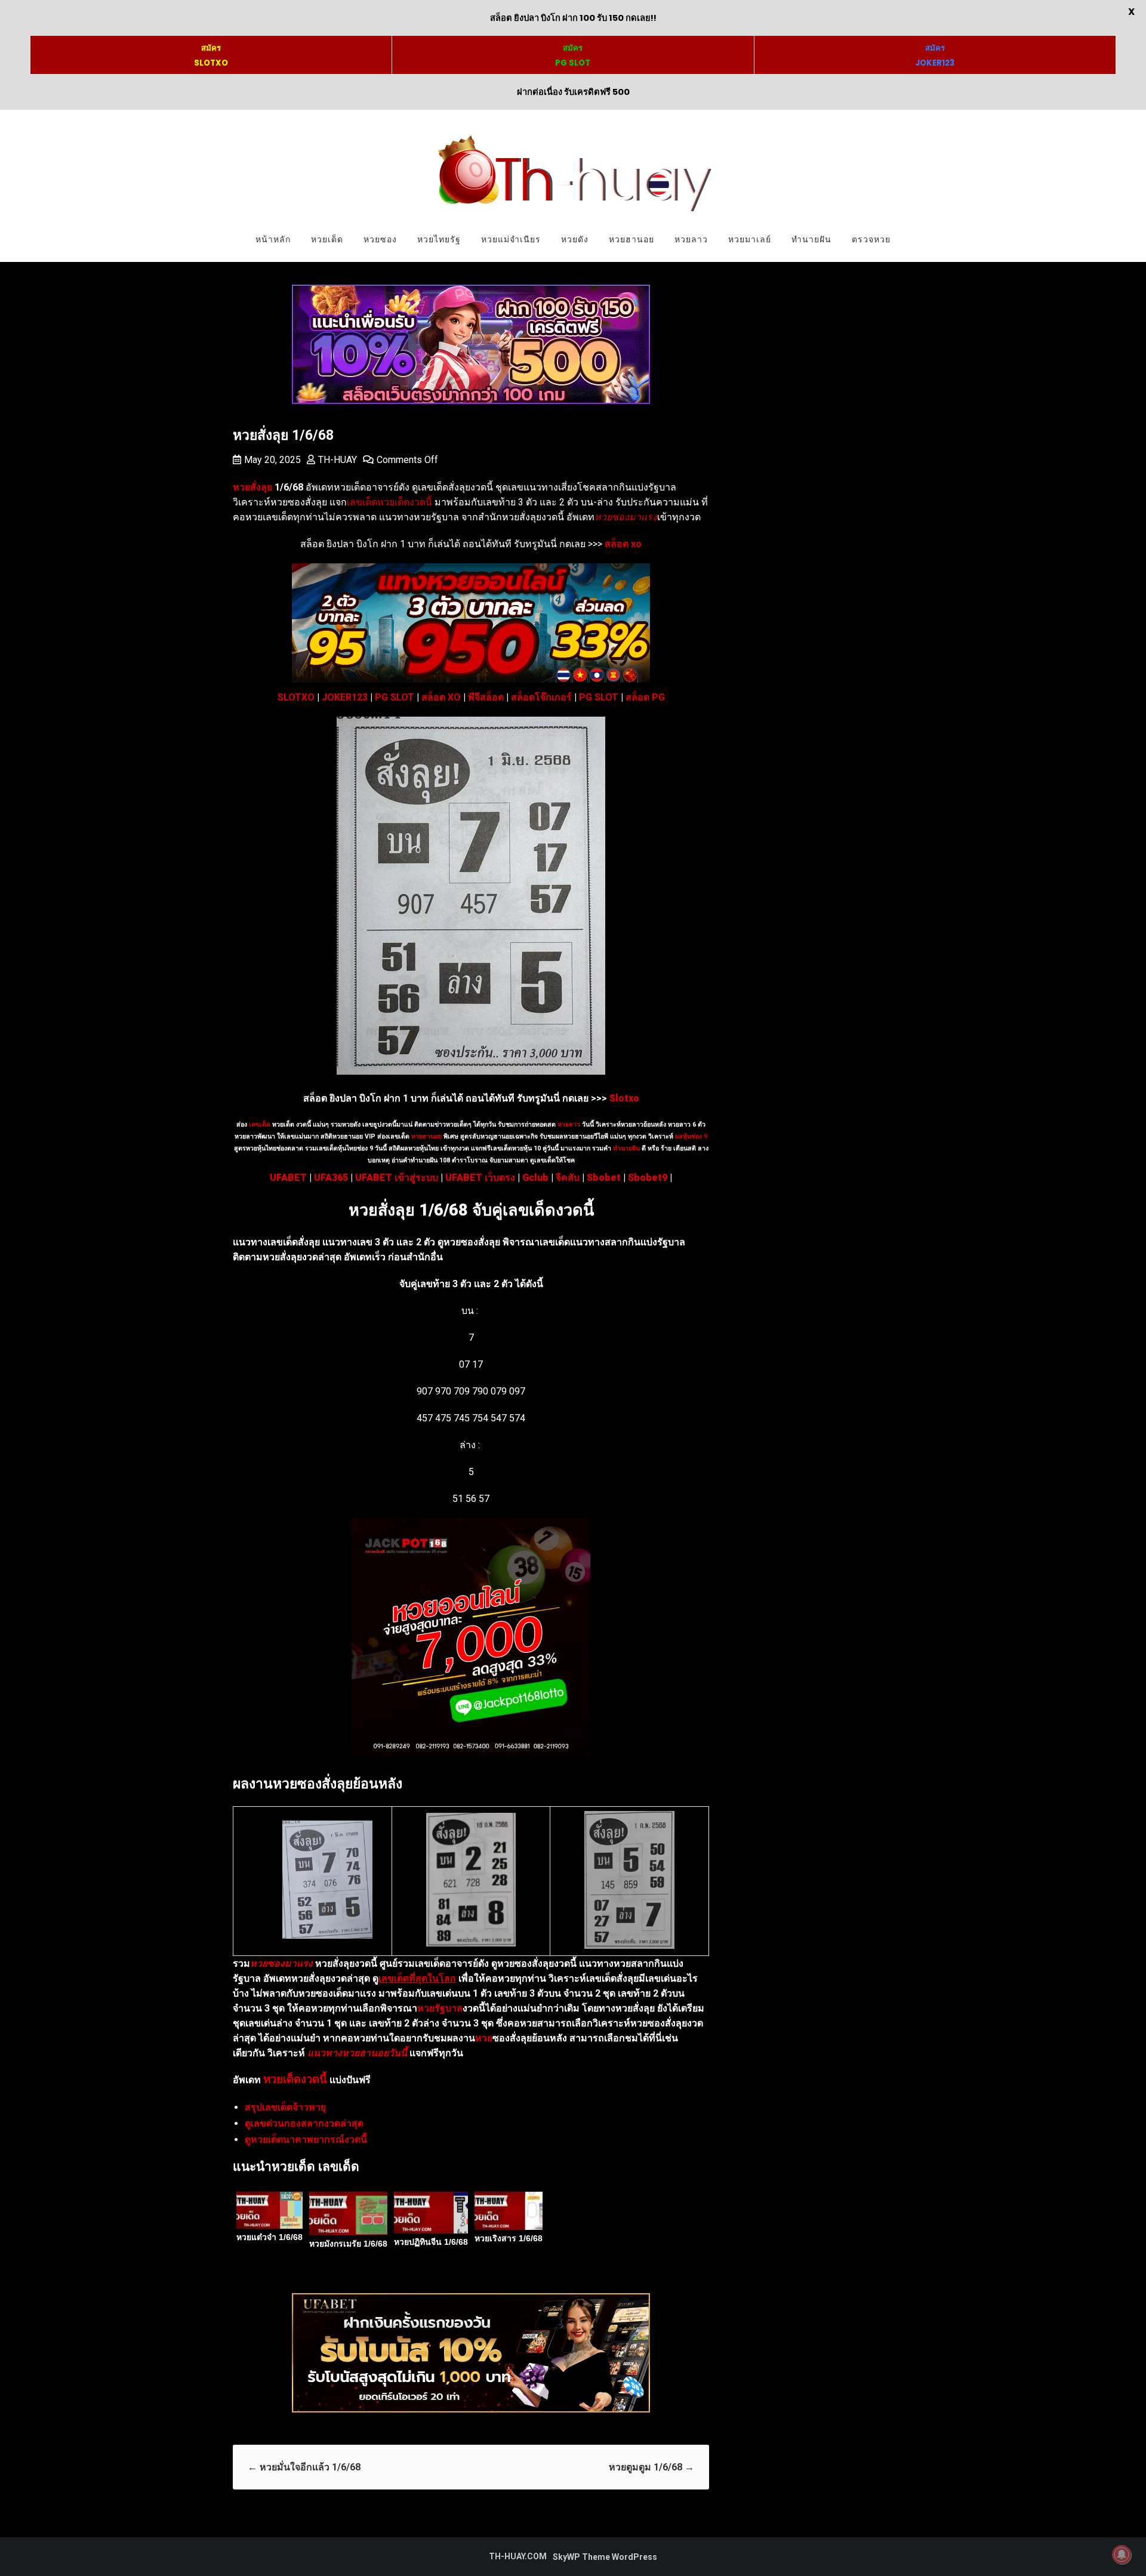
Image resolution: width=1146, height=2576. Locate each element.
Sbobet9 (648, 1178)
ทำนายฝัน (811, 239)
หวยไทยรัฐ (439, 239)
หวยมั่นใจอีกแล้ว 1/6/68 (304, 2467)
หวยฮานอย (631, 239)
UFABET (288, 1178)
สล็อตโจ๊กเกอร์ (541, 697)
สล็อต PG (645, 697)
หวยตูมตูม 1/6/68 (651, 2467)
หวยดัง (575, 239)
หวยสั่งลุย (252, 487)
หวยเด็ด (327, 239)
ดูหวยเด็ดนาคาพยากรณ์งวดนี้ (306, 2140)
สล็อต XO (441, 697)
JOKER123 (345, 697)
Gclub (535, 1178)
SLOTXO (296, 697)
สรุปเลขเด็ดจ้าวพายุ (285, 2107)
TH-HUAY (338, 460)
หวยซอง (380, 239)
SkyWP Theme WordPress (605, 2557)
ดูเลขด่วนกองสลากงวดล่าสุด (304, 2123)
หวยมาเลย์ (750, 239)
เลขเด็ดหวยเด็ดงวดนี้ (389, 502)
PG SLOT (395, 697)
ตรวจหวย (871, 239)
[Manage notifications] (1122, 2555)
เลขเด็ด (260, 1125)
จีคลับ (568, 1178)
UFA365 (331, 1178)
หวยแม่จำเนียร (511, 239)
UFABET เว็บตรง (480, 1178)
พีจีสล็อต (486, 697)
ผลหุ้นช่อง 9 (691, 1136)
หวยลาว (691, 239)
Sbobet (604, 1178)
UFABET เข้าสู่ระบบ (397, 1178)
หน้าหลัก (273, 239)
